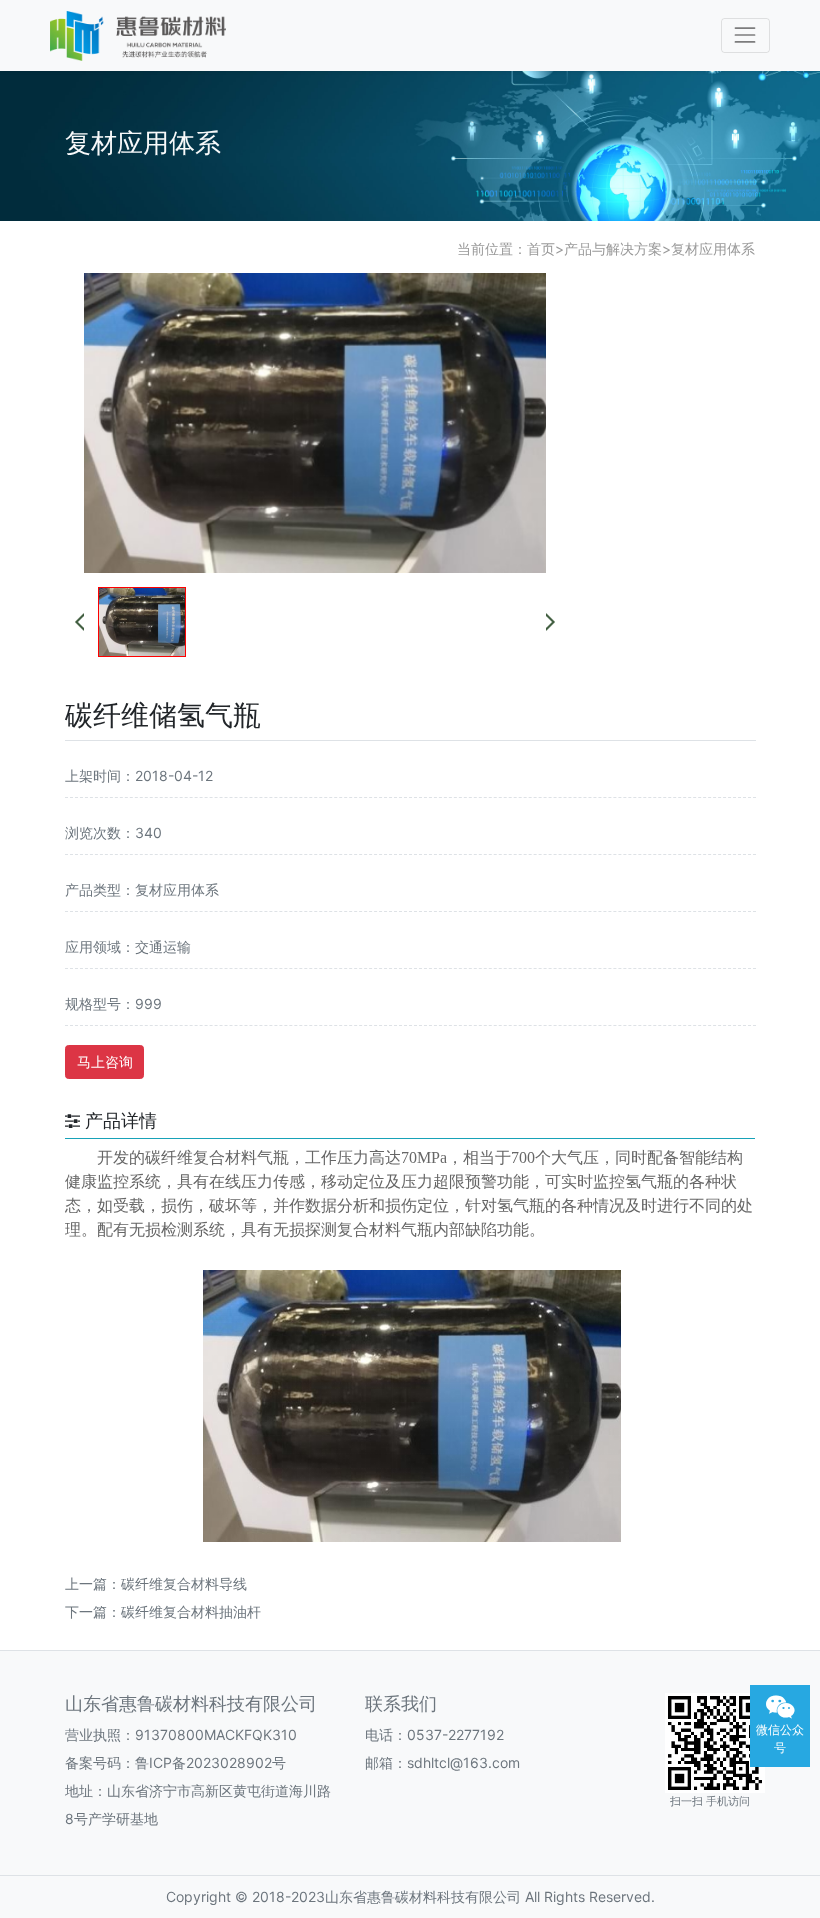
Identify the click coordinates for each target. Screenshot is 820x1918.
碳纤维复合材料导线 (184, 1583)
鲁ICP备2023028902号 (210, 1762)
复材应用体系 (713, 248)
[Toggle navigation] (745, 35)
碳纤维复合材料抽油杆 (191, 1611)
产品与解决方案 (613, 248)
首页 (541, 248)
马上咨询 (105, 1061)
